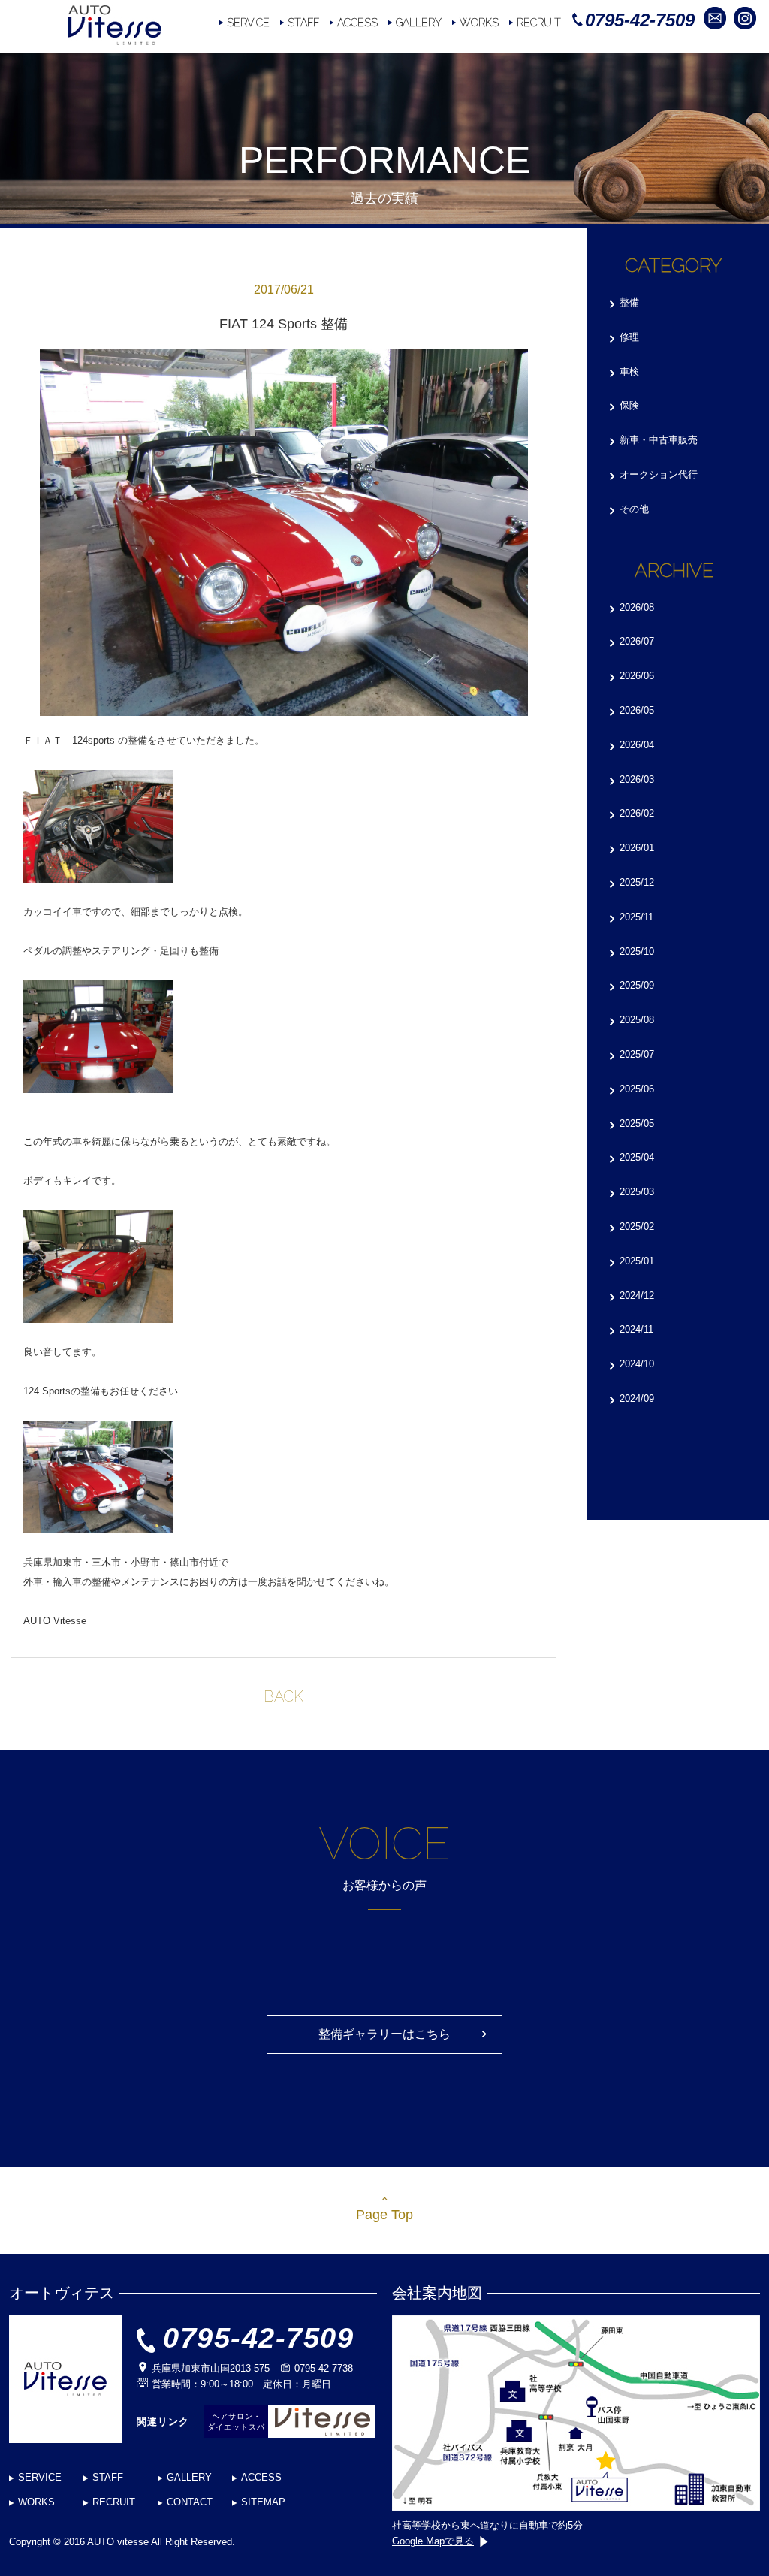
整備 (629, 302)
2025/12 (637, 882)
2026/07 (637, 641)
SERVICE (248, 23)
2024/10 (637, 1364)
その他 (634, 509)
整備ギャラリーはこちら (384, 2034)
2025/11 (636, 917)
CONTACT (190, 2502)
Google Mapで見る (433, 2541)
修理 (629, 337)
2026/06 (637, 676)
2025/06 (637, 1089)
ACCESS (357, 23)
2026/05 (637, 710)
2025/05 (637, 1123)
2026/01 (637, 848)
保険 (629, 405)
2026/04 (637, 745)
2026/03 (637, 779)
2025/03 (637, 1192)
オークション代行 (659, 474)
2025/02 (637, 1226)
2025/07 (637, 1054)
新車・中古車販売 (659, 440)
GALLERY (419, 23)
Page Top (384, 2215)
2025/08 (637, 1020)
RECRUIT (539, 23)
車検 (629, 371)
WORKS (479, 23)
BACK (283, 1696)
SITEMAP (263, 2502)
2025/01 (637, 1261)
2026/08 (637, 607)
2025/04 (637, 1157)
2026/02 (637, 813)
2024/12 (637, 1296)
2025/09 (637, 985)
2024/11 (636, 1329)
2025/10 (637, 951)
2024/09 (637, 1398)
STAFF (303, 23)
